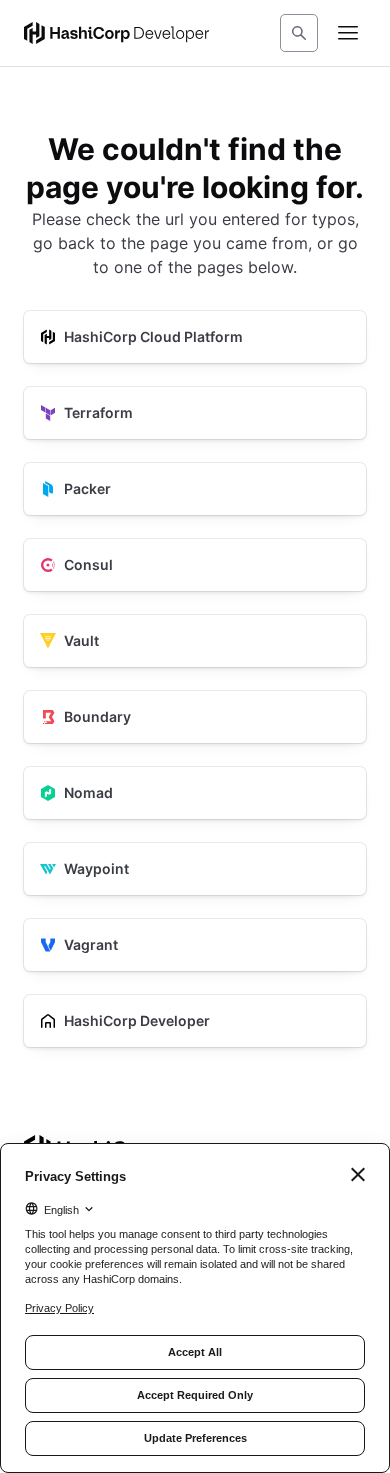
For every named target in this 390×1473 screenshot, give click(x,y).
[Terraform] (195, 413)
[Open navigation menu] (348, 33)
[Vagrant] (195, 945)
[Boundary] (195, 717)
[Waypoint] (195, 869)
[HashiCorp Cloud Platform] (195, 337)
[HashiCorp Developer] (195, 1021)
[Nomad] (195, 793)
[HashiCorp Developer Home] (116, 33)
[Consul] (195, 565)
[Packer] (195, 489)
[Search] (299, 33)
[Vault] (195, 641)
